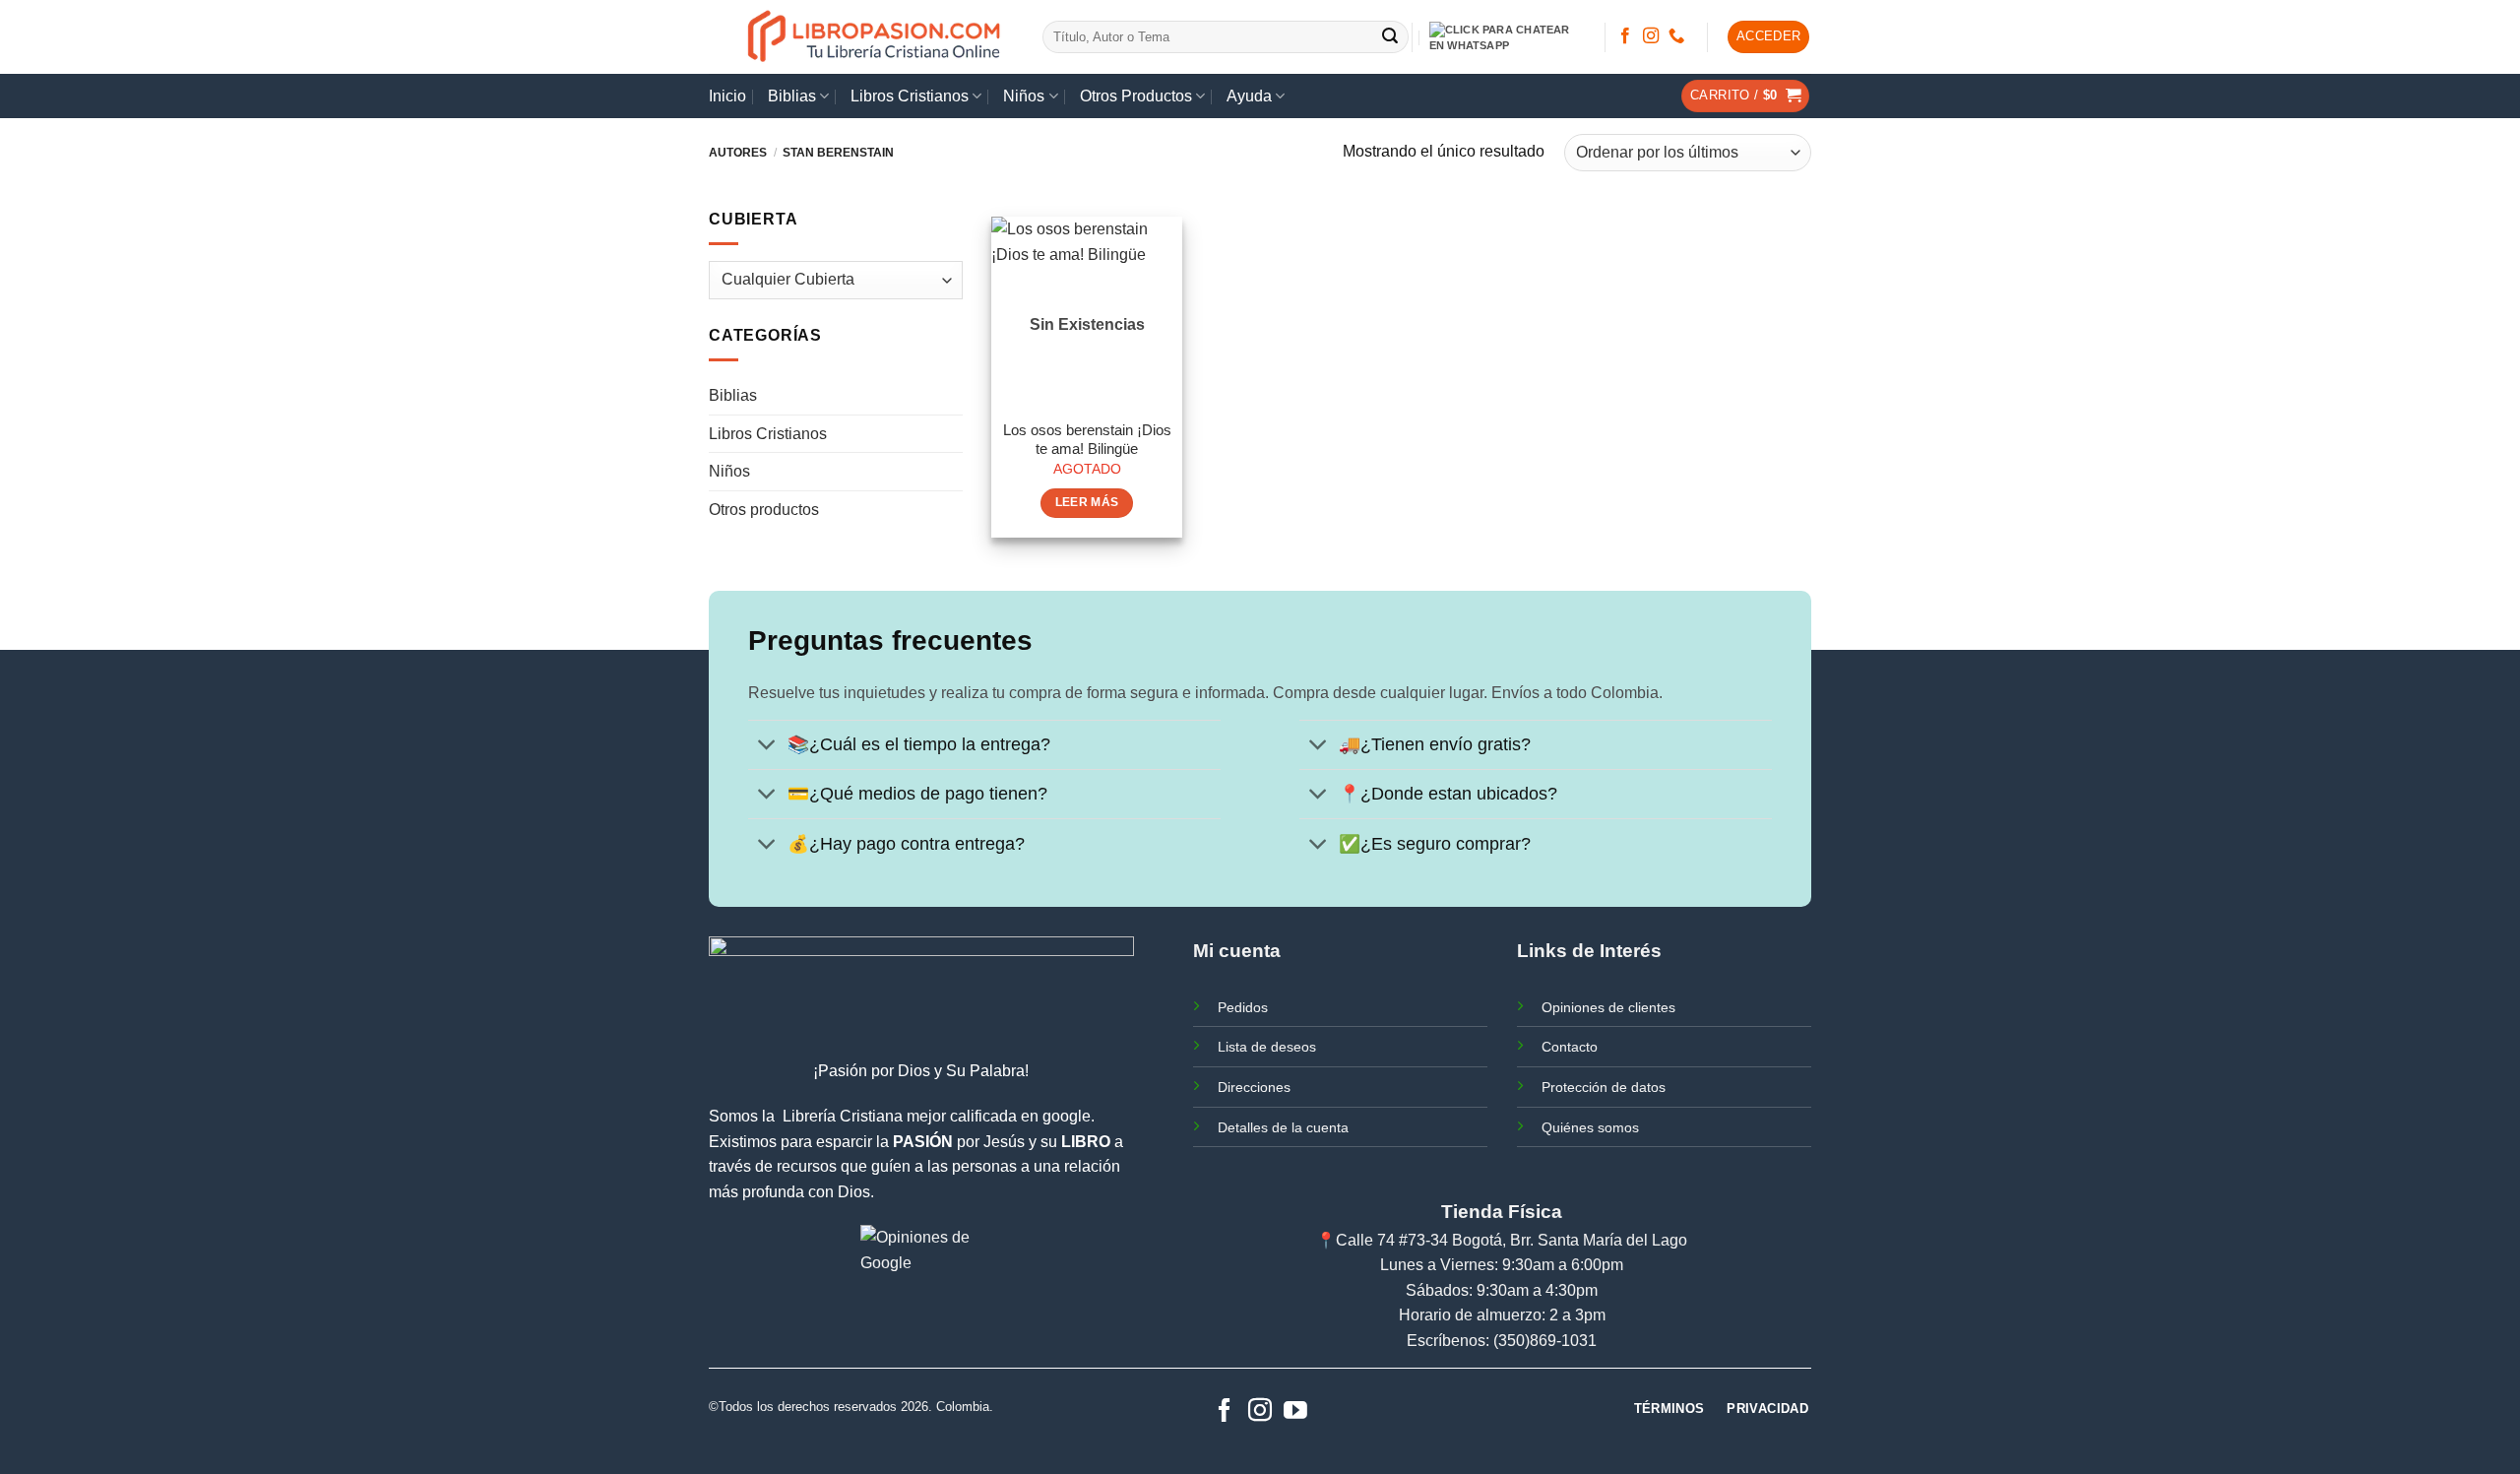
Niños (1024, 96)
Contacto (1570, 1047)
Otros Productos (1136, 96)
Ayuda (1249, 96)
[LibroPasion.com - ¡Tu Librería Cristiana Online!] (876, 37)
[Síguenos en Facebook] (1625, 36)
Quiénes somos (1590, 1127)
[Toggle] (767, 747)
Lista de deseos (1267, 1047)
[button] (1769, 37)
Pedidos (1243, 1007)
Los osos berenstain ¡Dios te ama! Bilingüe (1087, 440)
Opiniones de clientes (1608, 1007)
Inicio (727, 96)
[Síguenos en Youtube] (1295, 1411)
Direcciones (1254, 1087)
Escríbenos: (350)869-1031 (1502, 1341)
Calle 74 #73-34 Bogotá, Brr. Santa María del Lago (1512, 1240)
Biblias (792, 96)
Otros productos (764, 510)
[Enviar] (1391, 37)
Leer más (1087, 502)
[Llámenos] (1676, 36)
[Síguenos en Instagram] (1651, 36)
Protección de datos (1604, 1087)
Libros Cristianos (910, 96)
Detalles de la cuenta (1283, 1127)
